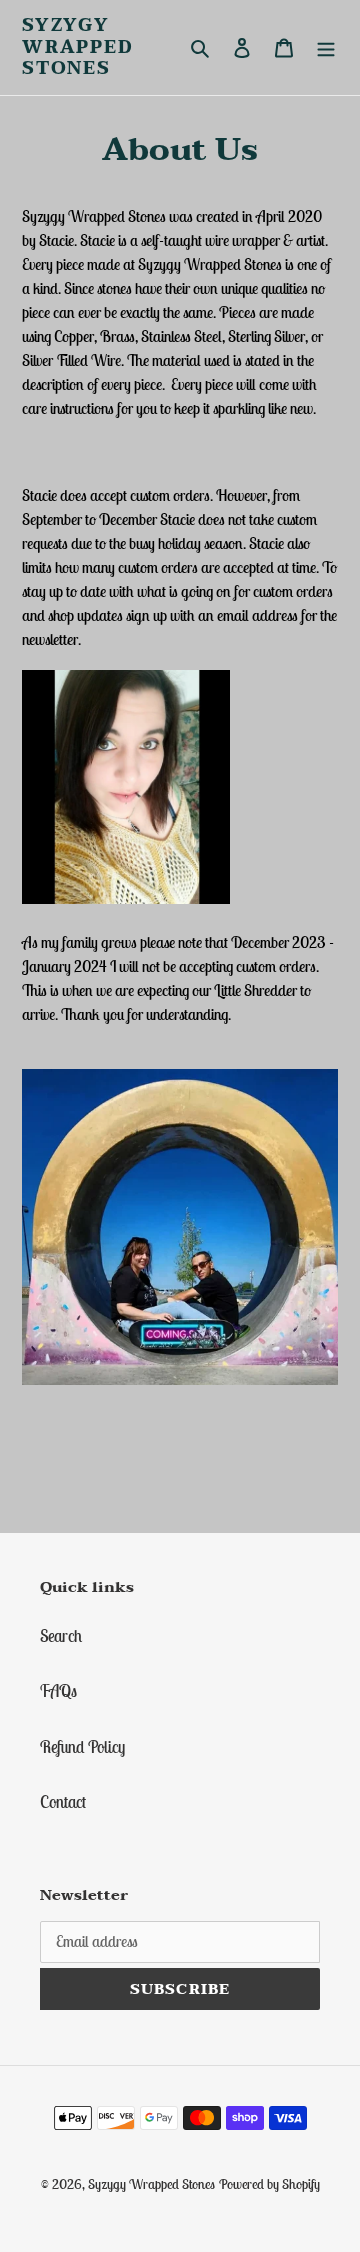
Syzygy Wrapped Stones (78, 47)
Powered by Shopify (269, 2184)
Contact (63, 1802)
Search (61, 1636)
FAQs (58, 1691)
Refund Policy (82, 1747)
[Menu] (326, 48)
